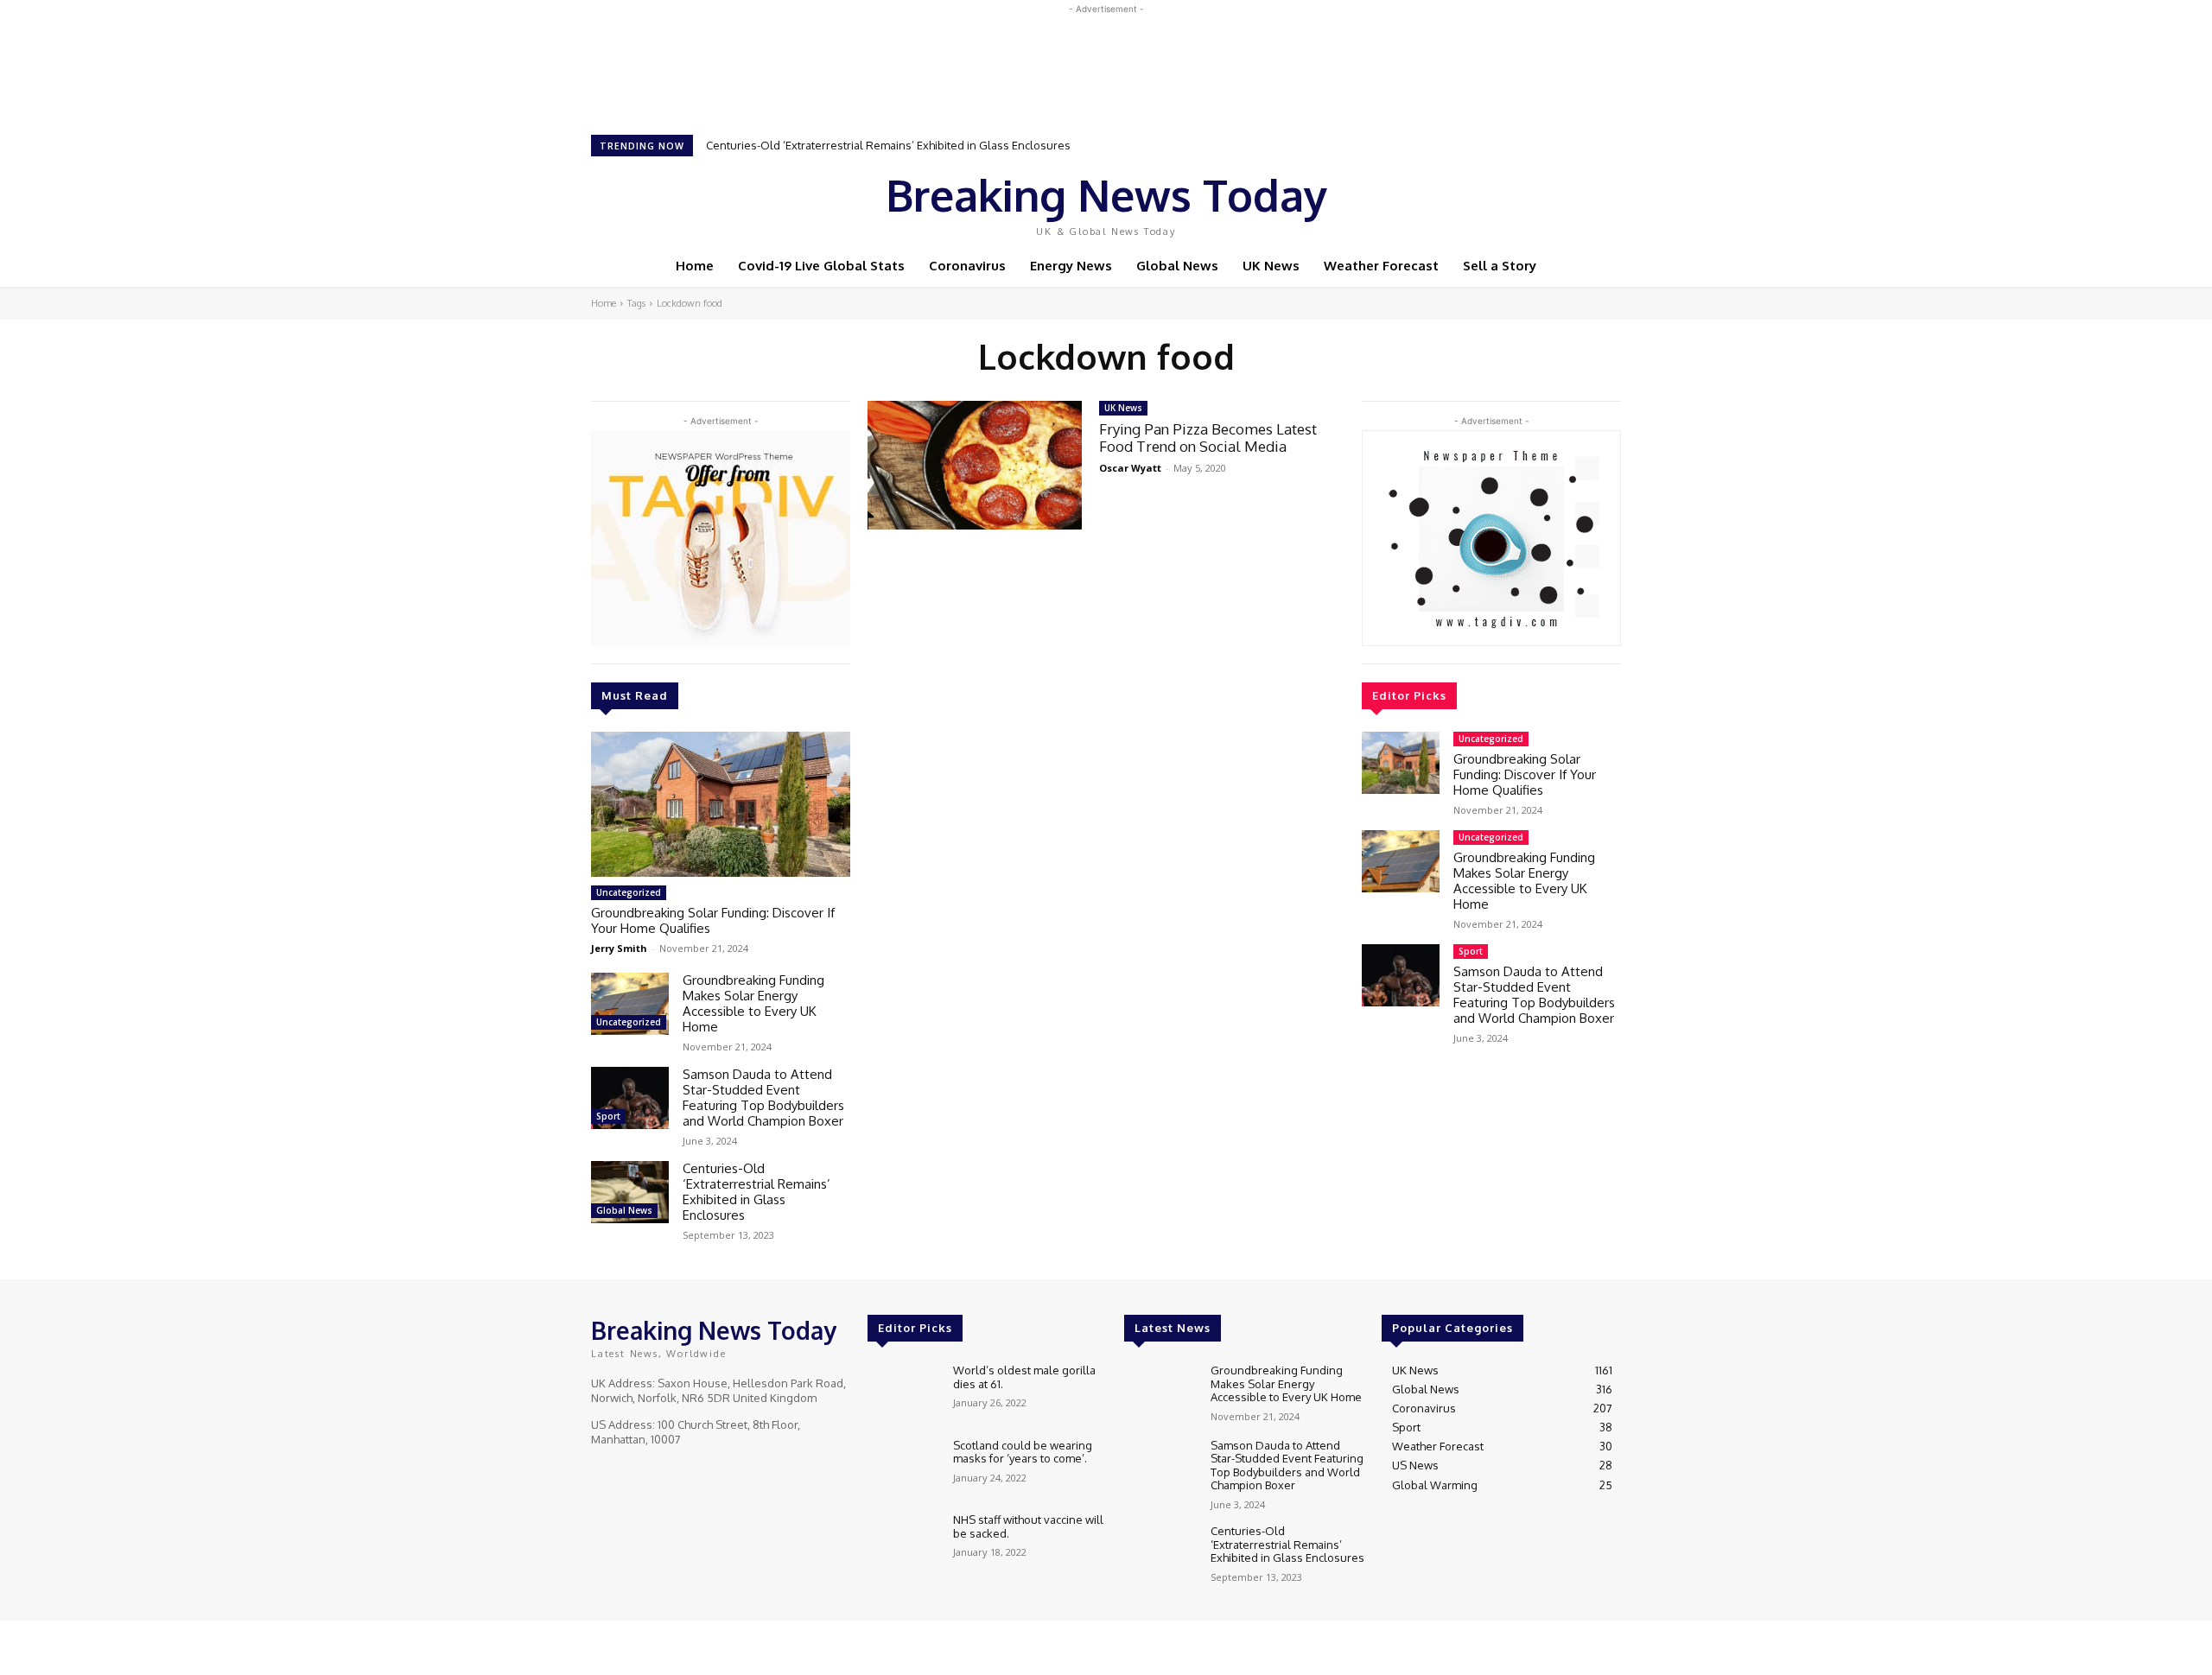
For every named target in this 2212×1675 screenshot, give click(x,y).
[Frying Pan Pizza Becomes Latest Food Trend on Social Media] (975, 465)
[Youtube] (1559, 201)
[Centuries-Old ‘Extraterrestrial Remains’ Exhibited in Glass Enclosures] (630, 1192)
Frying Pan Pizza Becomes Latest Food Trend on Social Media (1208, 438)
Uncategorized (629, 892)
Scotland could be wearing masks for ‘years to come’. (1023, 1452)
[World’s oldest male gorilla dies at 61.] (903, 1393)
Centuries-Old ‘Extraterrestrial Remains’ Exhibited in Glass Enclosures (888, 145)
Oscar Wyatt (1130, 468)
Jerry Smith (619, 948)
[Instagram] (1510, 201)
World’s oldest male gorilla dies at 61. (1024, 1377)
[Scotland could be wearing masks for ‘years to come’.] (903, 1468)
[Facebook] (1486, 201)
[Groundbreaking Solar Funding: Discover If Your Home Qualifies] (721, 804)
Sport (608, 1116)
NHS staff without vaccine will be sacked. (1028, 1526)
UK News (1123, 408)
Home (604, 303)
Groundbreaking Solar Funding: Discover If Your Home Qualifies (713, 920)
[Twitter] (1535, 201)
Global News (624, 1210)
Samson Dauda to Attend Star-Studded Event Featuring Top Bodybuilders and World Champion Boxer (763, 1098)
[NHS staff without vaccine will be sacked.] (903, 1542)
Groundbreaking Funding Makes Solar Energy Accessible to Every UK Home (753, 1003)
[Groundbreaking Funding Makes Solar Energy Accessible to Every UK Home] (630, 1004)
